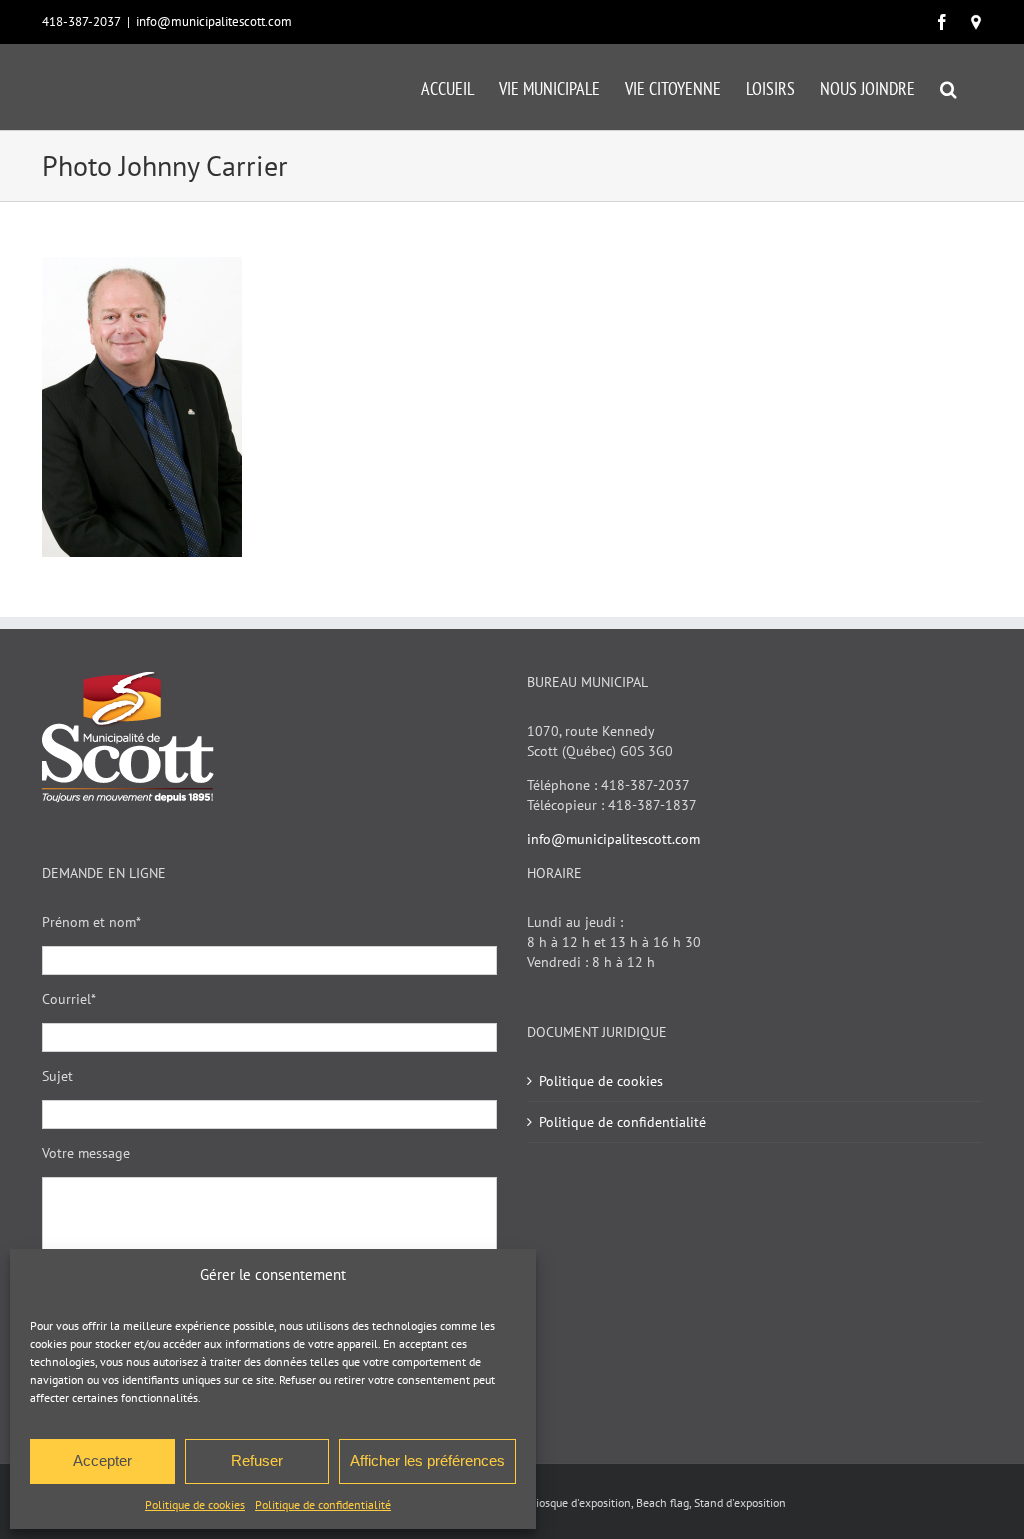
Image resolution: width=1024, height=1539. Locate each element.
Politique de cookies (195, 1504)
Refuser (257, 1460)
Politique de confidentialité (323, 1504)
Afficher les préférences (427, 1460)
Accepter (102, 1460)
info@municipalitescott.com (214, 21)
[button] (948, 87)
